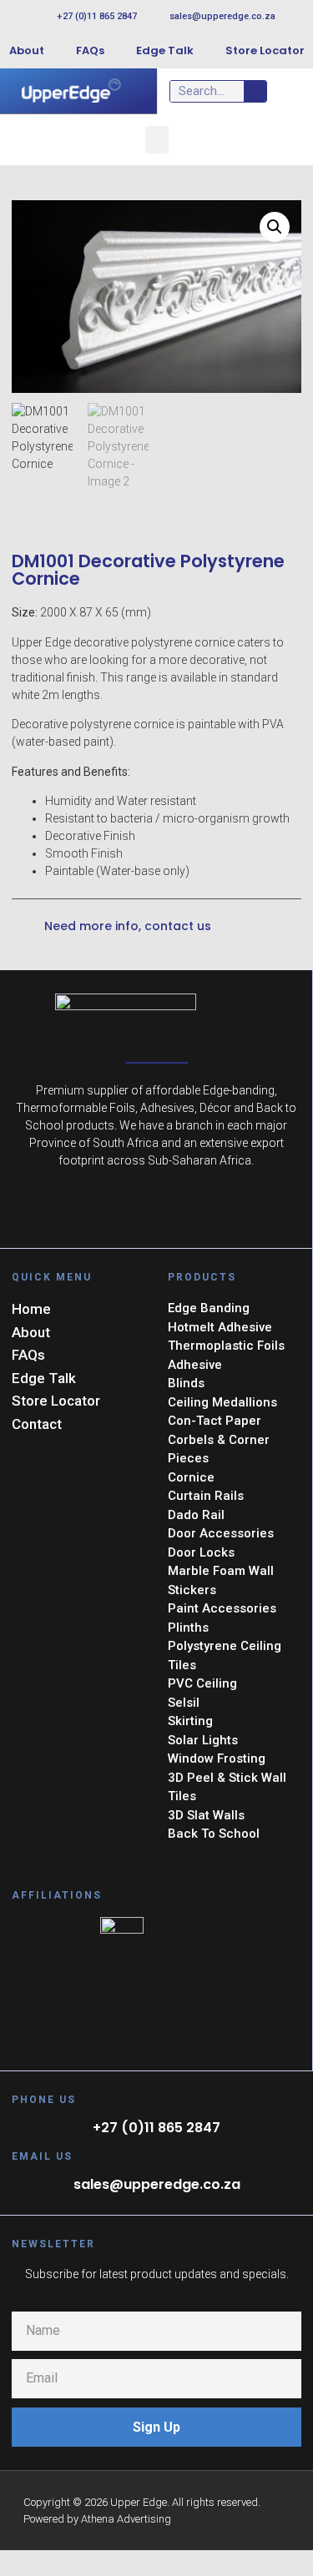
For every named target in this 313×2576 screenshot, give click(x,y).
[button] (157, 140)
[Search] (255, 91)
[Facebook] (156, 1211)
